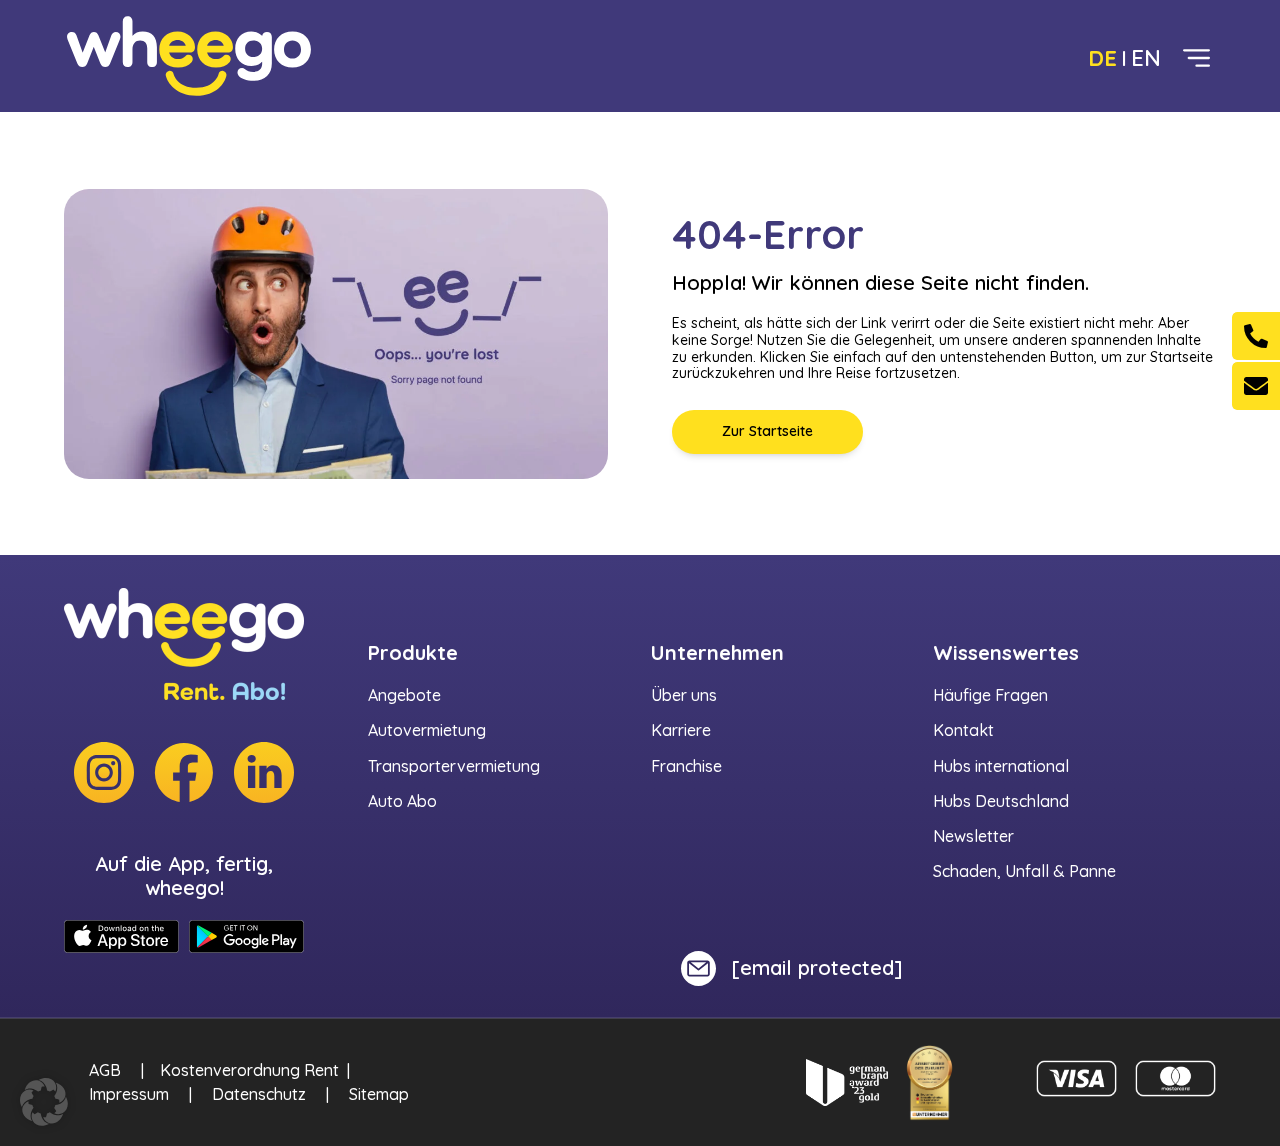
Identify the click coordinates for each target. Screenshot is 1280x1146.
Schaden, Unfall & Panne (1024, 871)
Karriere (681, 730)
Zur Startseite (767, 431)
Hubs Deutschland (1001, 801)
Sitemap (379, 1094)
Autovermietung (427, 730)
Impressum (129, 1094)
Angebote (404, 695)
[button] (44, 1102)
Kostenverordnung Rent (249, 1070)
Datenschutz (259, 1094)
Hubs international (1001, 766)
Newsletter (973, 836)
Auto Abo (402, 801)
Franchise (686, 766)
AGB (105, 1070)
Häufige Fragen (990, 695)
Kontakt (963, 730)
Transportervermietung (454, 766)
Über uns (684, 695)
